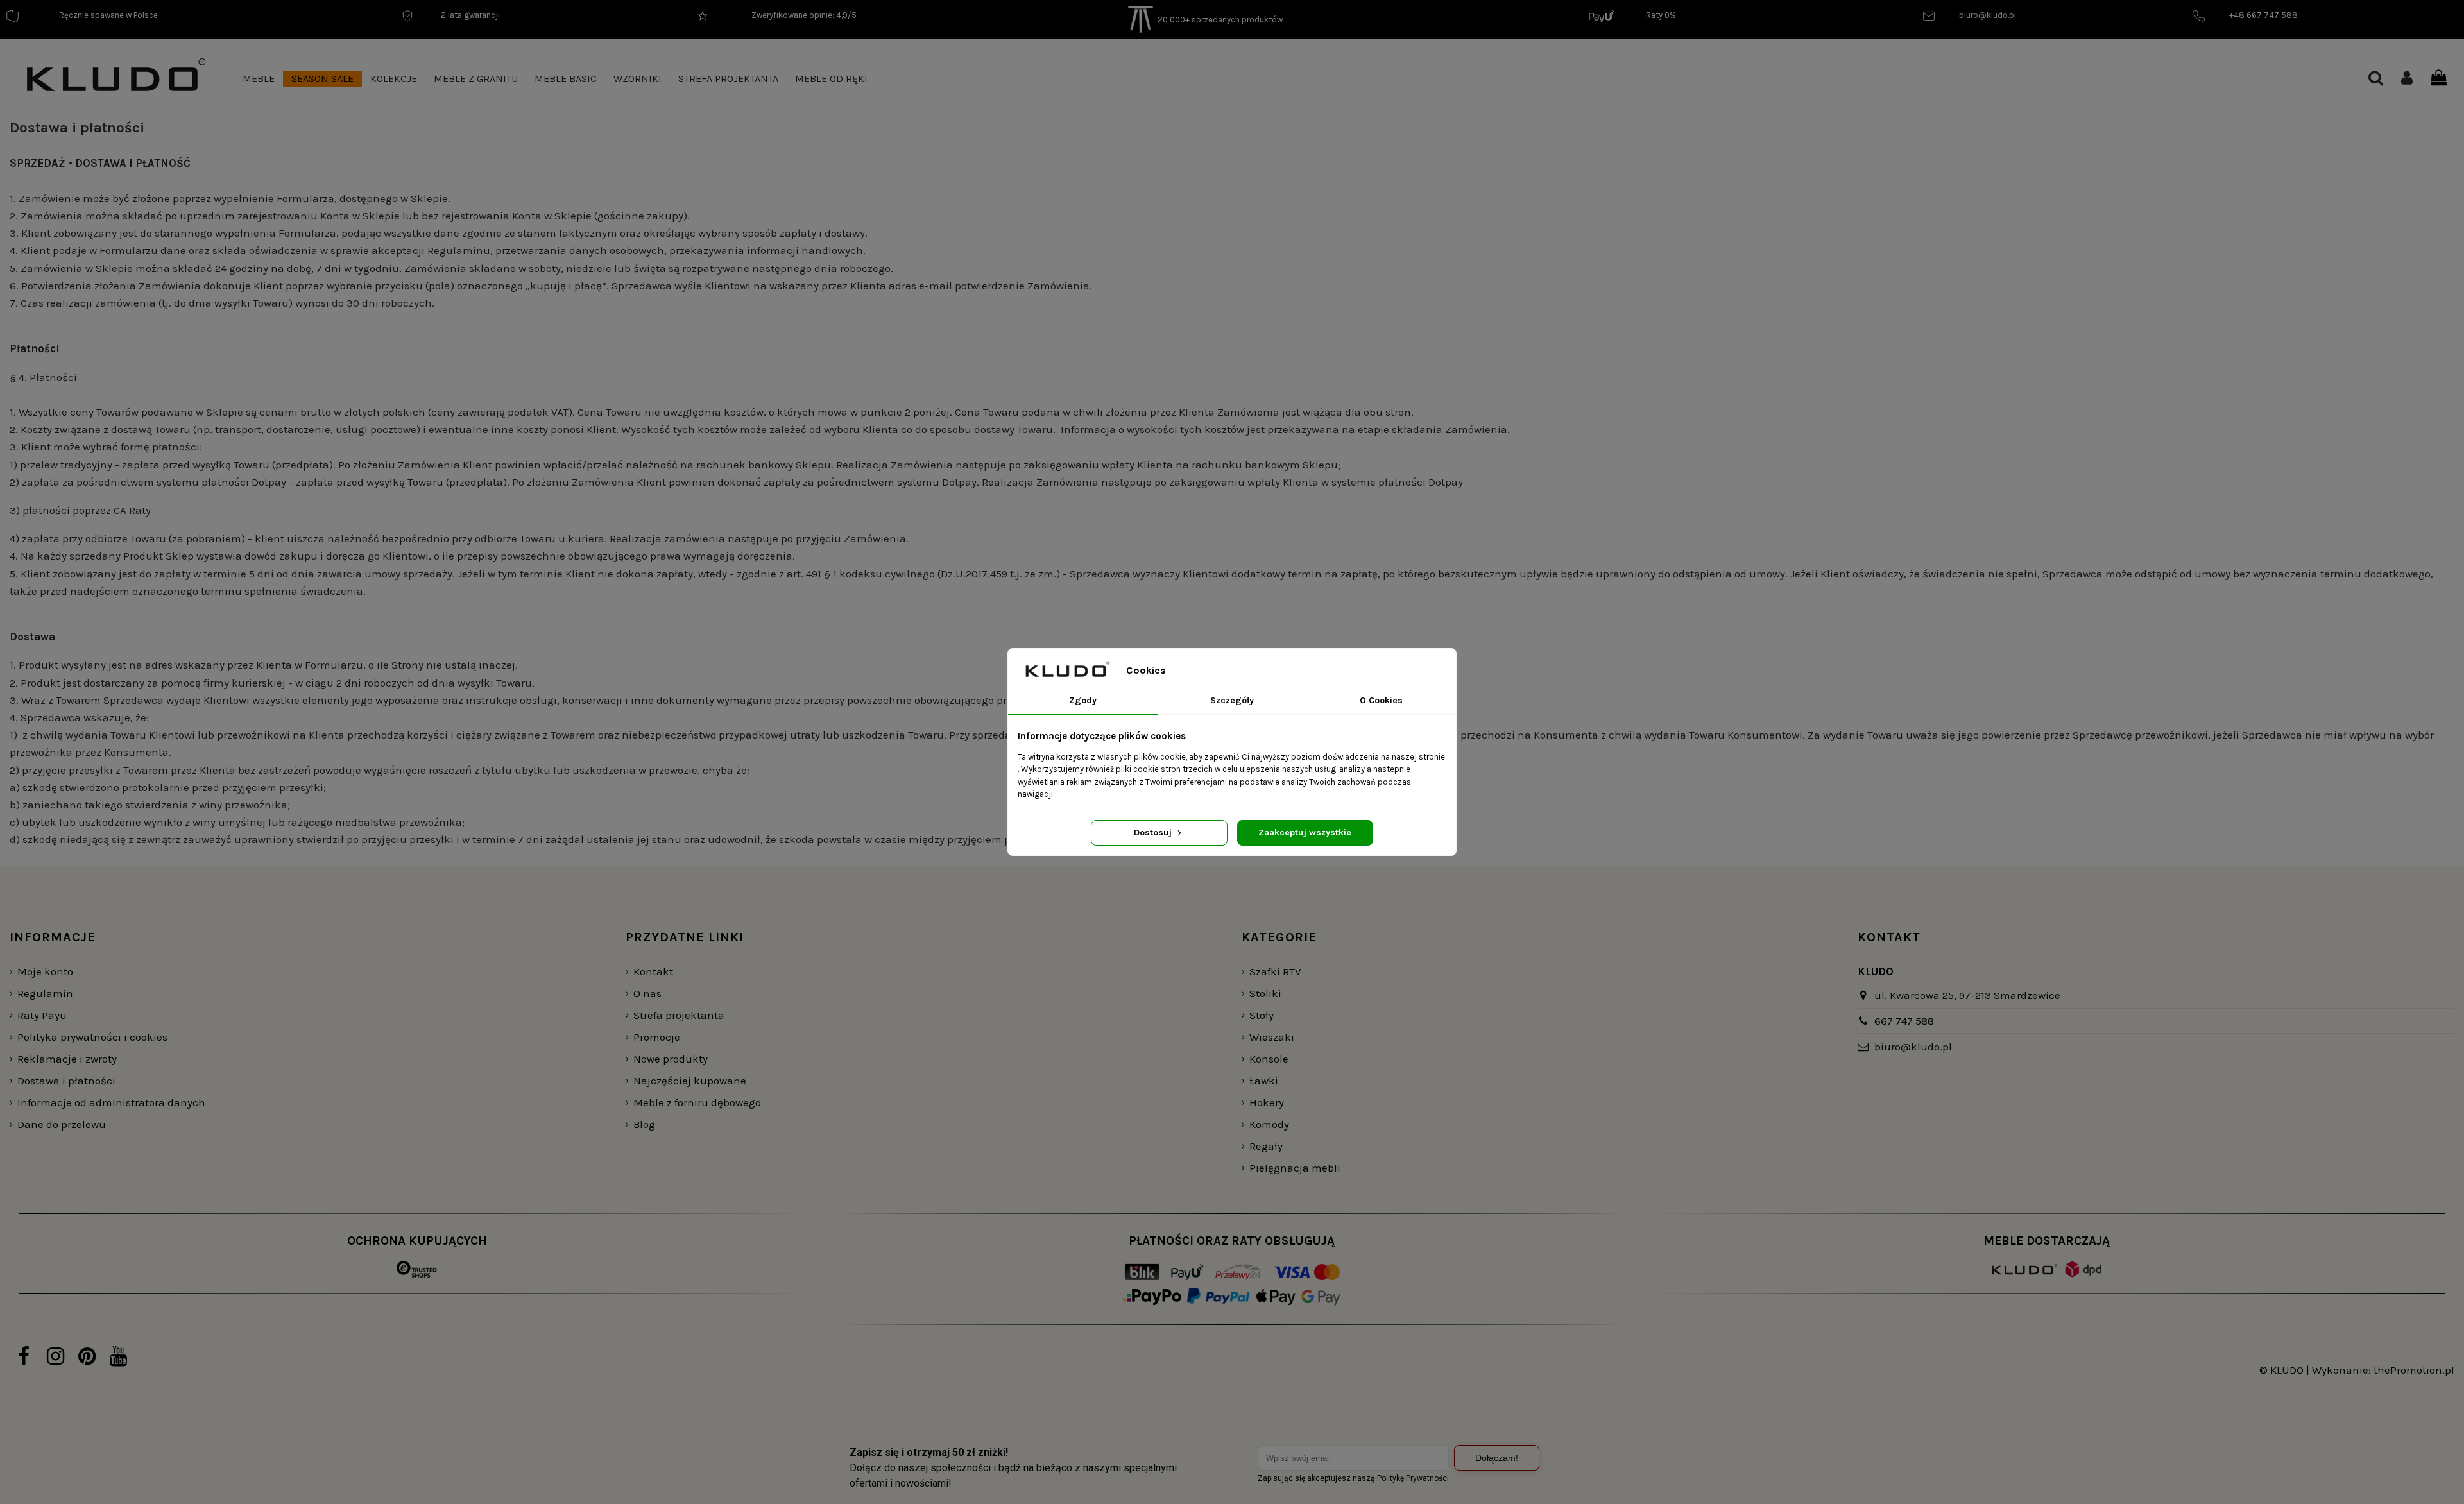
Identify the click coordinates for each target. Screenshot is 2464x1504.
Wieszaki (1272, 1037)
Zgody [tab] (1083, 700)
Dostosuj (1154, 833)
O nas (647, 993)
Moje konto (45, 971)
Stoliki (1265, 993)
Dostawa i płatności (66, 1081)
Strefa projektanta (679, 1015)
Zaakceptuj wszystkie (1305, 833)
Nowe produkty (671, 1059)
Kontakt (653, 971)
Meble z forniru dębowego (697, 1102)
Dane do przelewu (62, 1124)
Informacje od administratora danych (111, 1102)
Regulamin (45, 993)
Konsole (1269, 1059)
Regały (1266, 1146)
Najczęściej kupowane (690, 1081)
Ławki (1264, 1081)
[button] (259, 79)
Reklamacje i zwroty (67, 1059)
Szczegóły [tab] (1232, 700)
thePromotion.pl (2414, 1370)
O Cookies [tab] (1381, 700)
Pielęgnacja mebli (1295, 1168)
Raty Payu (42, 1015)
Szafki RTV (1275, 971)
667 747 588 (1904, 1021)
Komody (1269, 1124)
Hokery (1267, 1102)
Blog (644, 1124)
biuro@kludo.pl (1913, 1047)
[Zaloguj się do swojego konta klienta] (2407, 79)
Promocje (657, 1037)
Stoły (1262, 1015)
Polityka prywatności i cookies (92, 1037)
